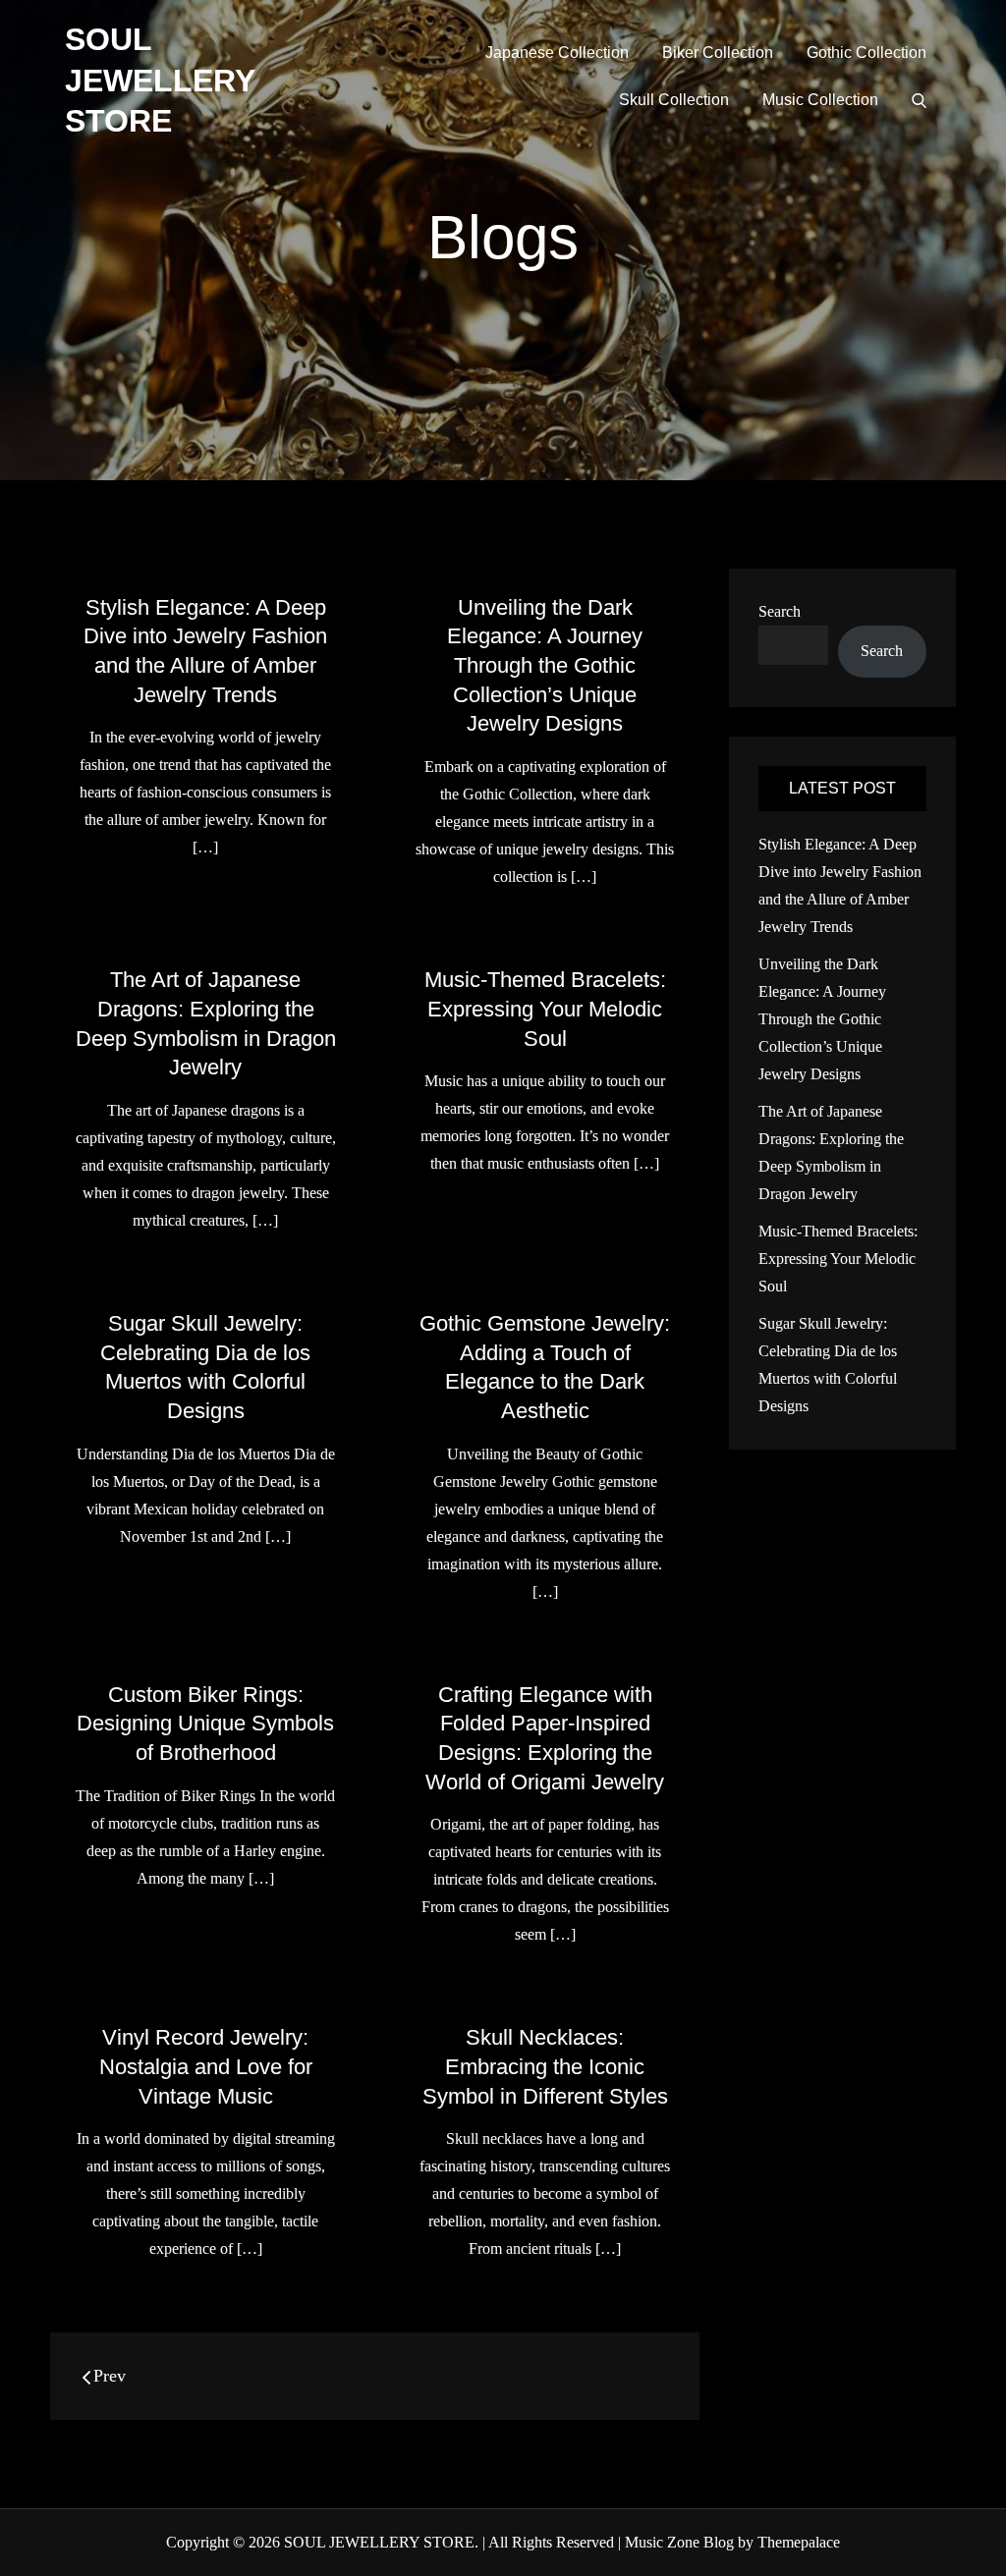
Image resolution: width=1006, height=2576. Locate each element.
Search (780, 611)
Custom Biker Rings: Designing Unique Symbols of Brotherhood (205, 1724)
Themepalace (799, 2542)
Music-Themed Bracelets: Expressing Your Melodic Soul (545, 1009)
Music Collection (820, 100)
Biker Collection (718, 53)
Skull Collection (674, 100)
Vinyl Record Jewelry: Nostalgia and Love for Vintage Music (206, 2066)
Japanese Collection (557, 53)
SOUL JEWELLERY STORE (160, 80)
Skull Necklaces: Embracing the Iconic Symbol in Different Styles (545, 2066)
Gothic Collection (866, 53)
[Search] (919, 100)
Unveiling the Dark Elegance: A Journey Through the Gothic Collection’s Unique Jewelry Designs (545, 666)
